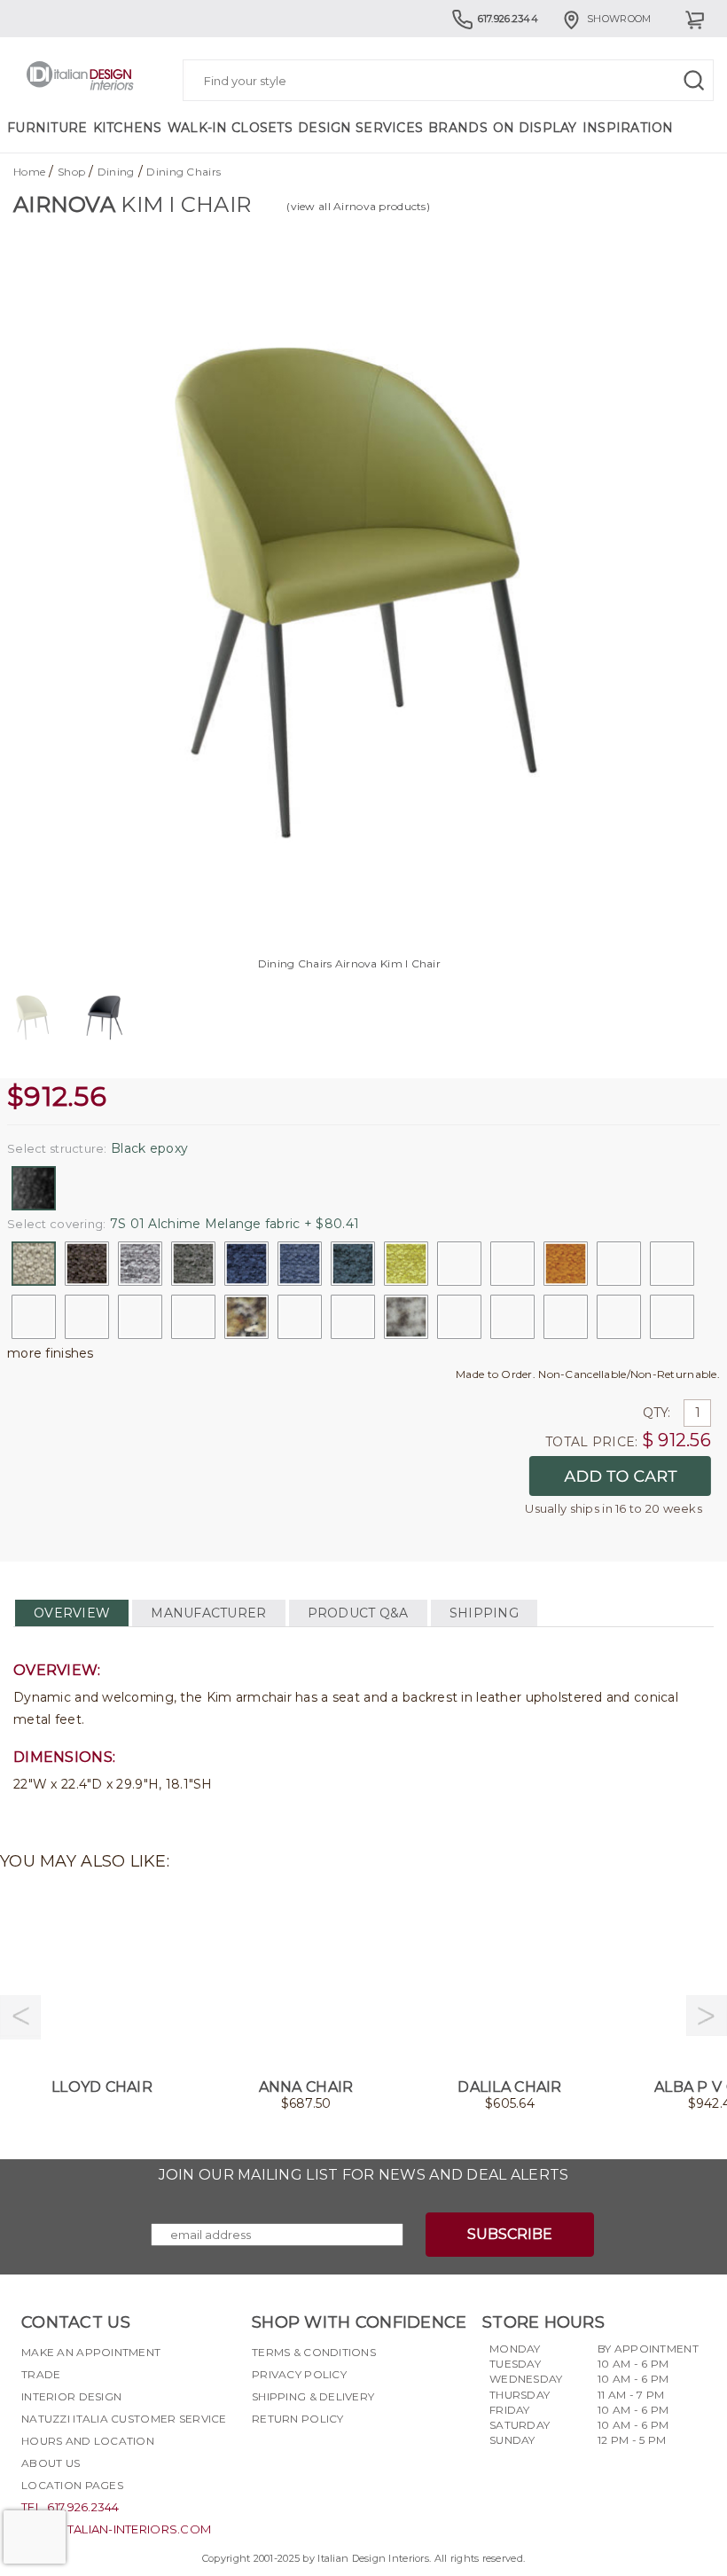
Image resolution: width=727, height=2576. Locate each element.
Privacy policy (299, 2374)
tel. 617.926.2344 (70, 2507)
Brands (458, 128)
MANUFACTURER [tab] (208, 1613)
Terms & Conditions (314, 2352)
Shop (71, 172)
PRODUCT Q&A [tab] (358, 1613)
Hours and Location (88, 2441)
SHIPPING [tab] (484, 1613)
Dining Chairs (184, 172)
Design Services (360, 128)
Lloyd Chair (102, 2087)
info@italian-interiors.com (116, 2529)
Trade (41, 2374)
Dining (116, 172)
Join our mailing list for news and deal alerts (364, 2175)
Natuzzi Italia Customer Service (124, 2419)
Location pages (72, 2485)
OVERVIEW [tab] (72, 1613)
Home (29, 172)
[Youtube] (329, 2461)
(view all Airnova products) (358, 206)
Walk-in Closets (230, 128)
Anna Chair (306, 2087)
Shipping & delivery (313, 2396)
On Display (535, 128)
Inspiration (628, 128)
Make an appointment (91, 2352)
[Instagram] (297, 2461)
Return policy (298, 2419)
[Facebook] (265, 2461)
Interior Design (71, 2396)
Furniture (47, 128)
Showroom (619, 19)
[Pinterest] (361, 2461)
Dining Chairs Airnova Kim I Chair (349, 963)
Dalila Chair (509, 2087)
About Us (51, 2463)
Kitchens (128, 128)
